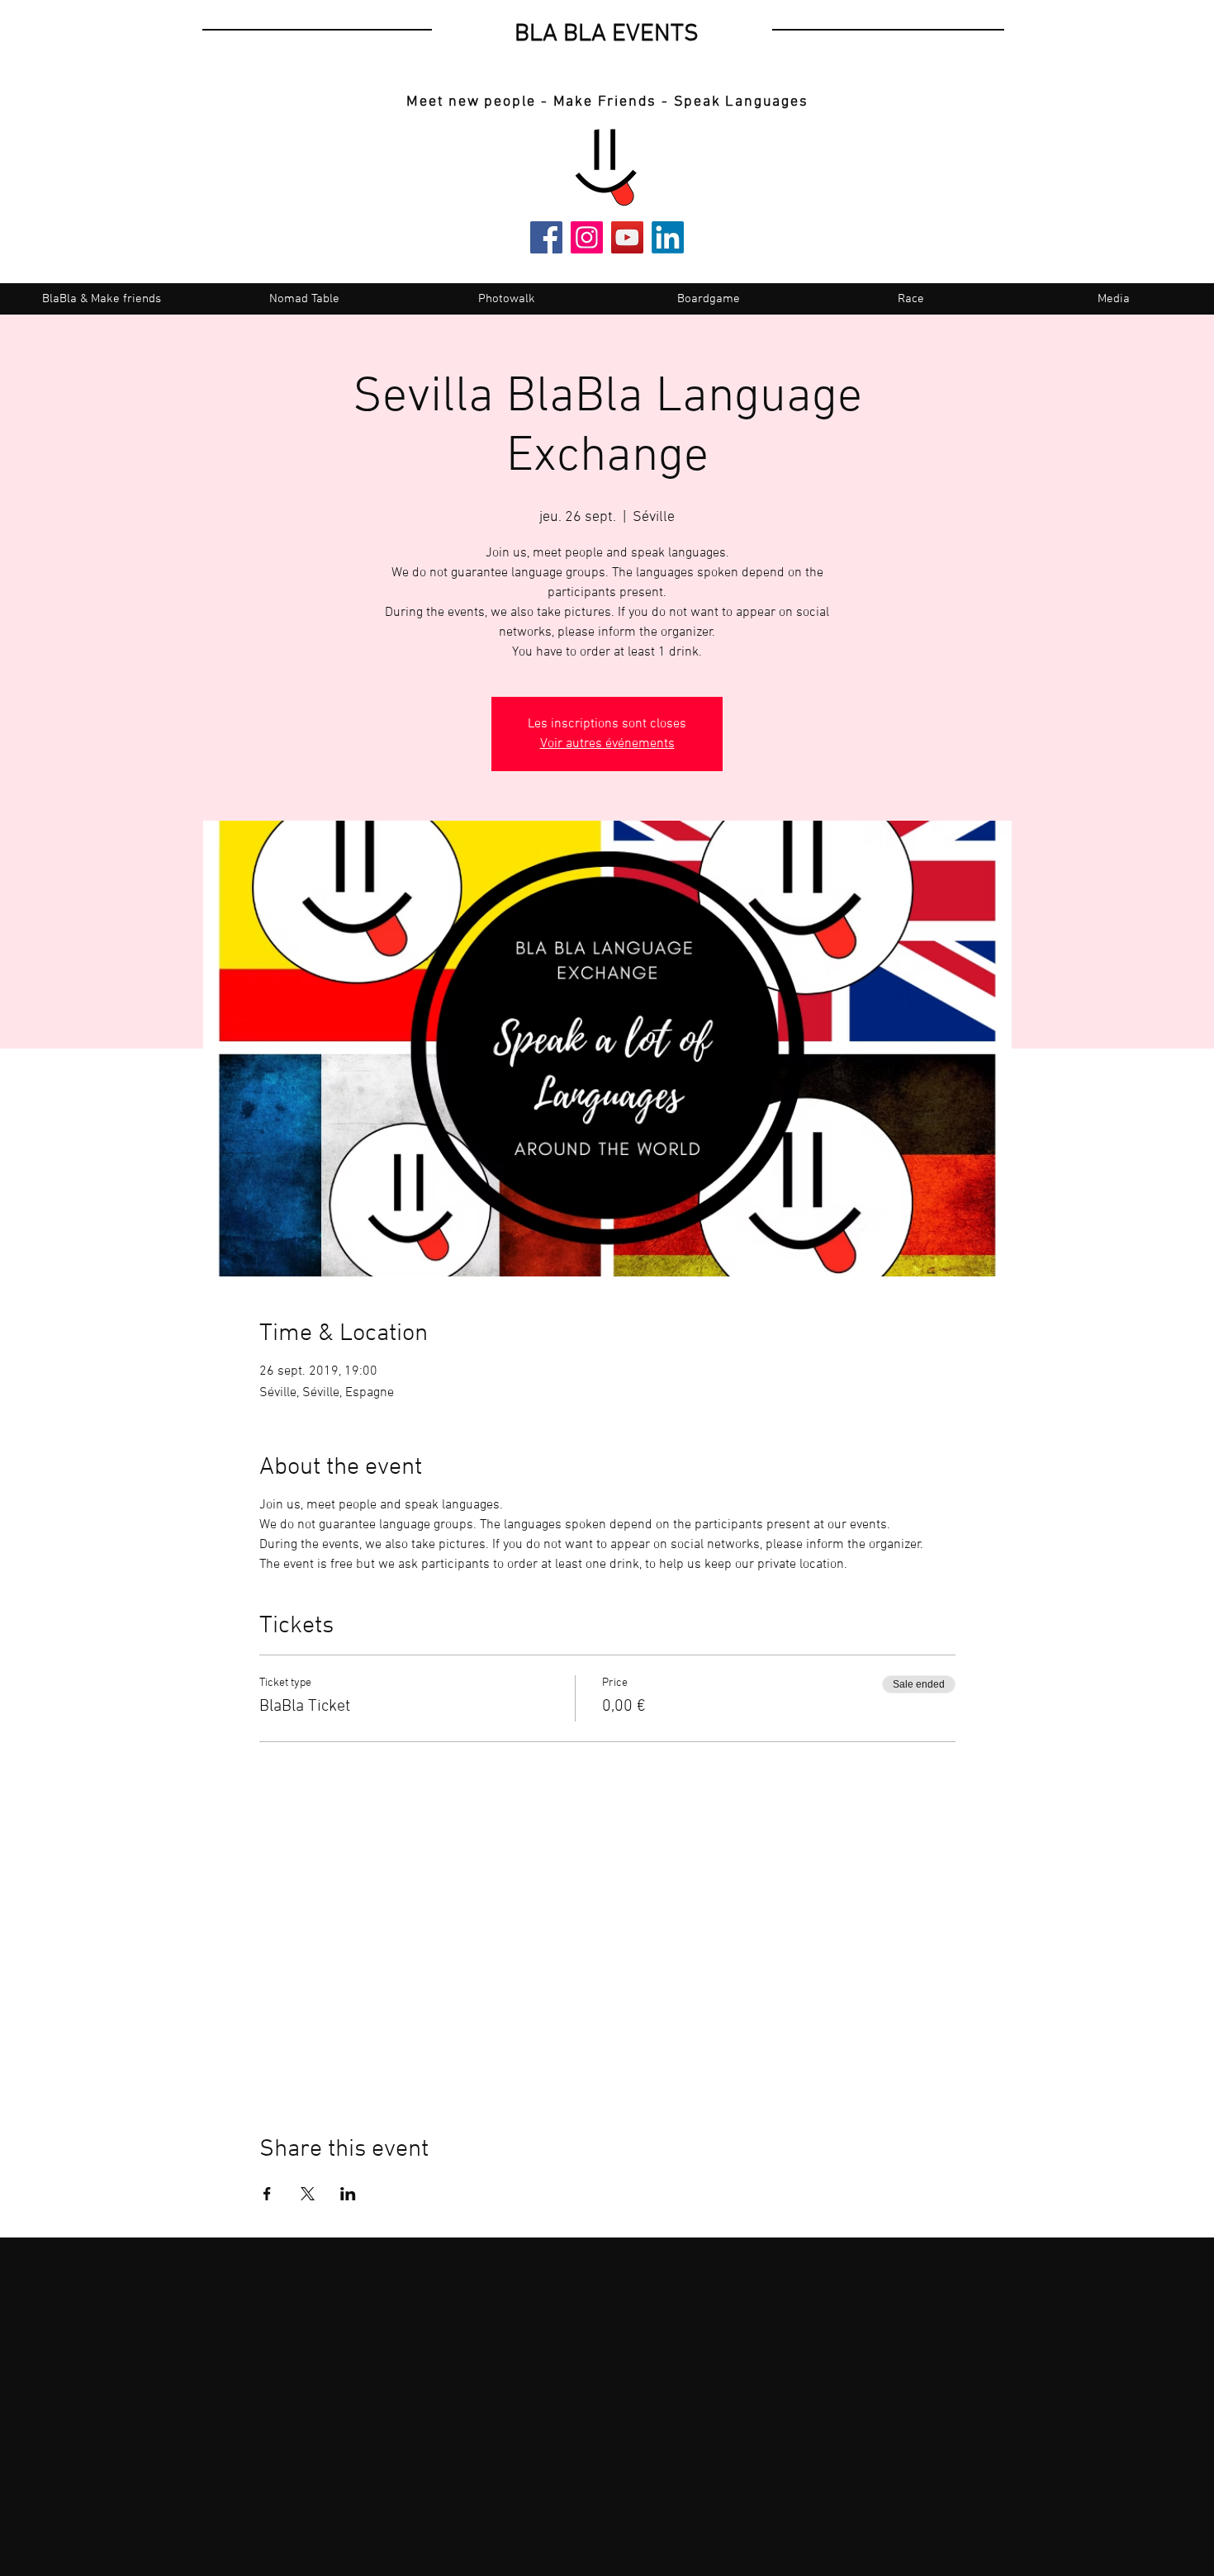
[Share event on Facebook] (267, 2194)
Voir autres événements (607, 744)
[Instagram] (587, 237)
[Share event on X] (308, 2194)
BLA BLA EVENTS (607, 34)
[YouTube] (627, 237)
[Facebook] (546, 237)
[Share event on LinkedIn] (348, 2194)
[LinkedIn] (668, 237)
